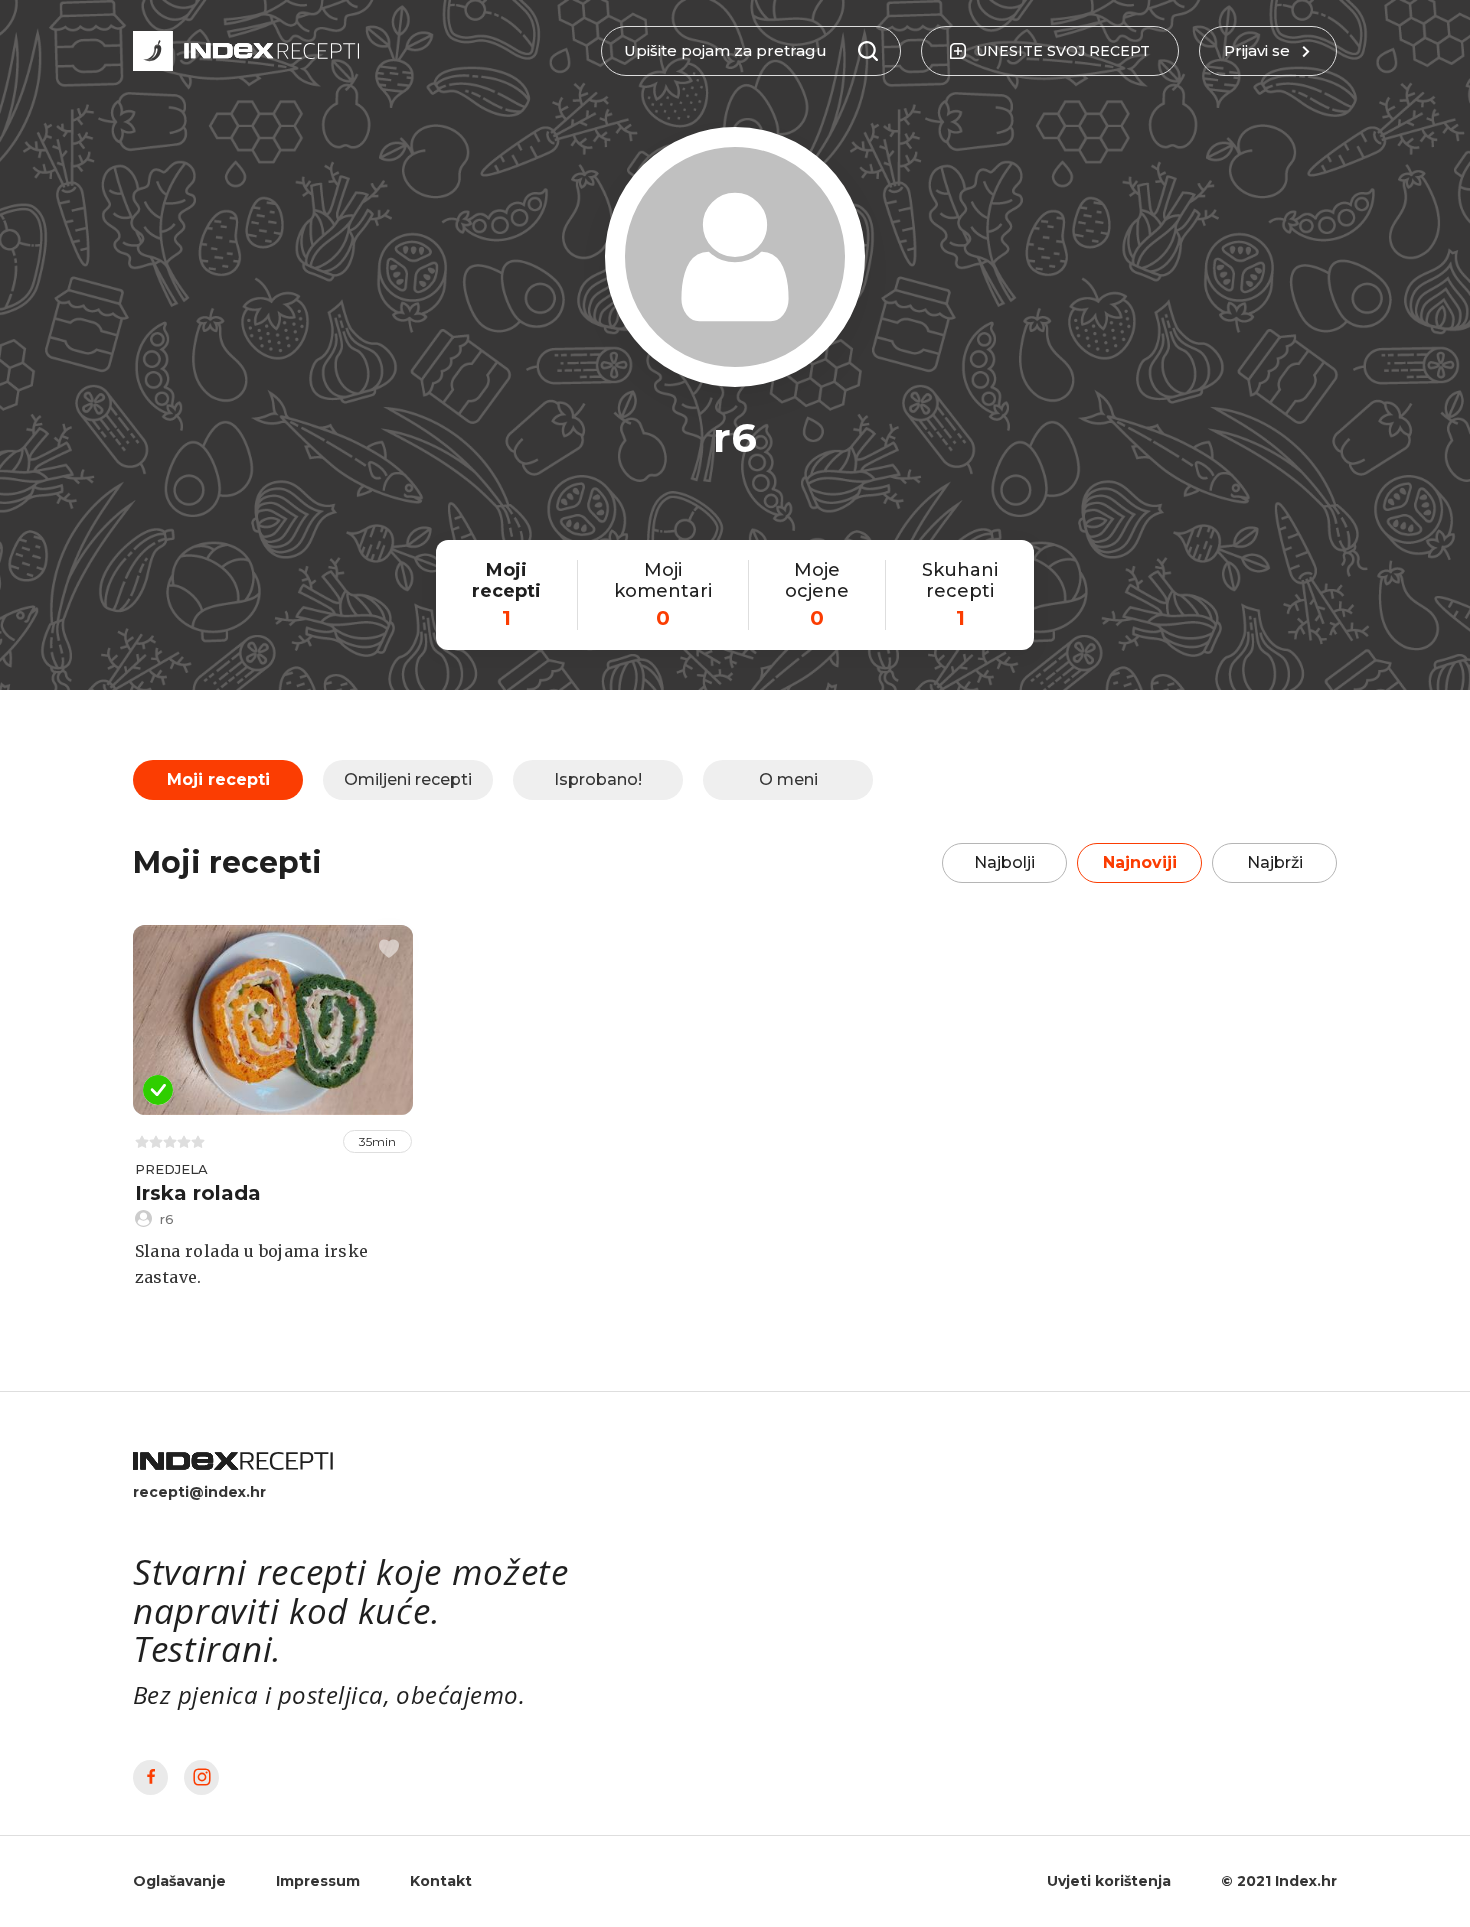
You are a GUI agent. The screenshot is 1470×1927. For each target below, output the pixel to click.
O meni (788, 779)
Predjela (171, 1169)
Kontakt (441, 1881)
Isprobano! (598, 779)
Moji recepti (218, 779)
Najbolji (1004, 862)
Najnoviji (1140, 862)
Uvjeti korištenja (1109, 1881)
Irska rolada (198, 1193)
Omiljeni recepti (408, 779)
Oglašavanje (179, 1881)
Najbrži (1275, 862)
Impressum (318, 1881)
